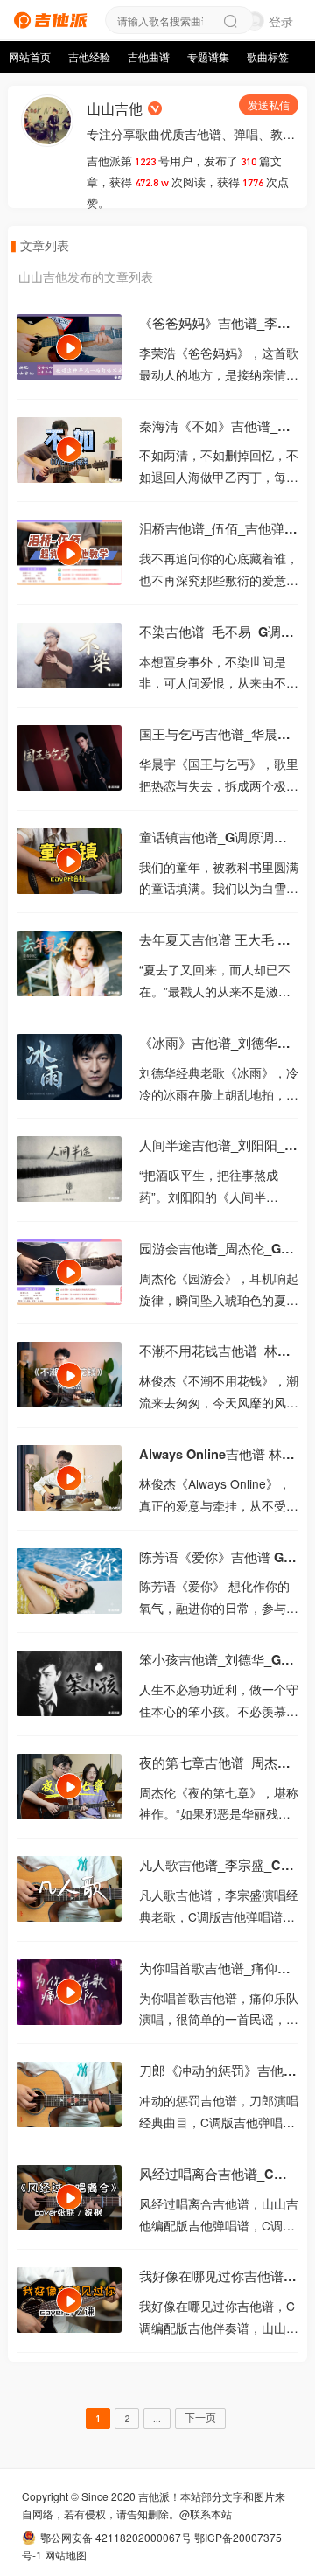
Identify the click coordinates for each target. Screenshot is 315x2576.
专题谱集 (208, 57)
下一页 (200, 2418)
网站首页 (30, 57)
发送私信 (269, 105)
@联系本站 (206, 2513)
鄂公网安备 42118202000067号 (116, 2537)
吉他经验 (89, 57)
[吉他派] (48, 18)
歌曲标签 (268, 57)
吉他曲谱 (149, 57)
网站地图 (66, 2555)
